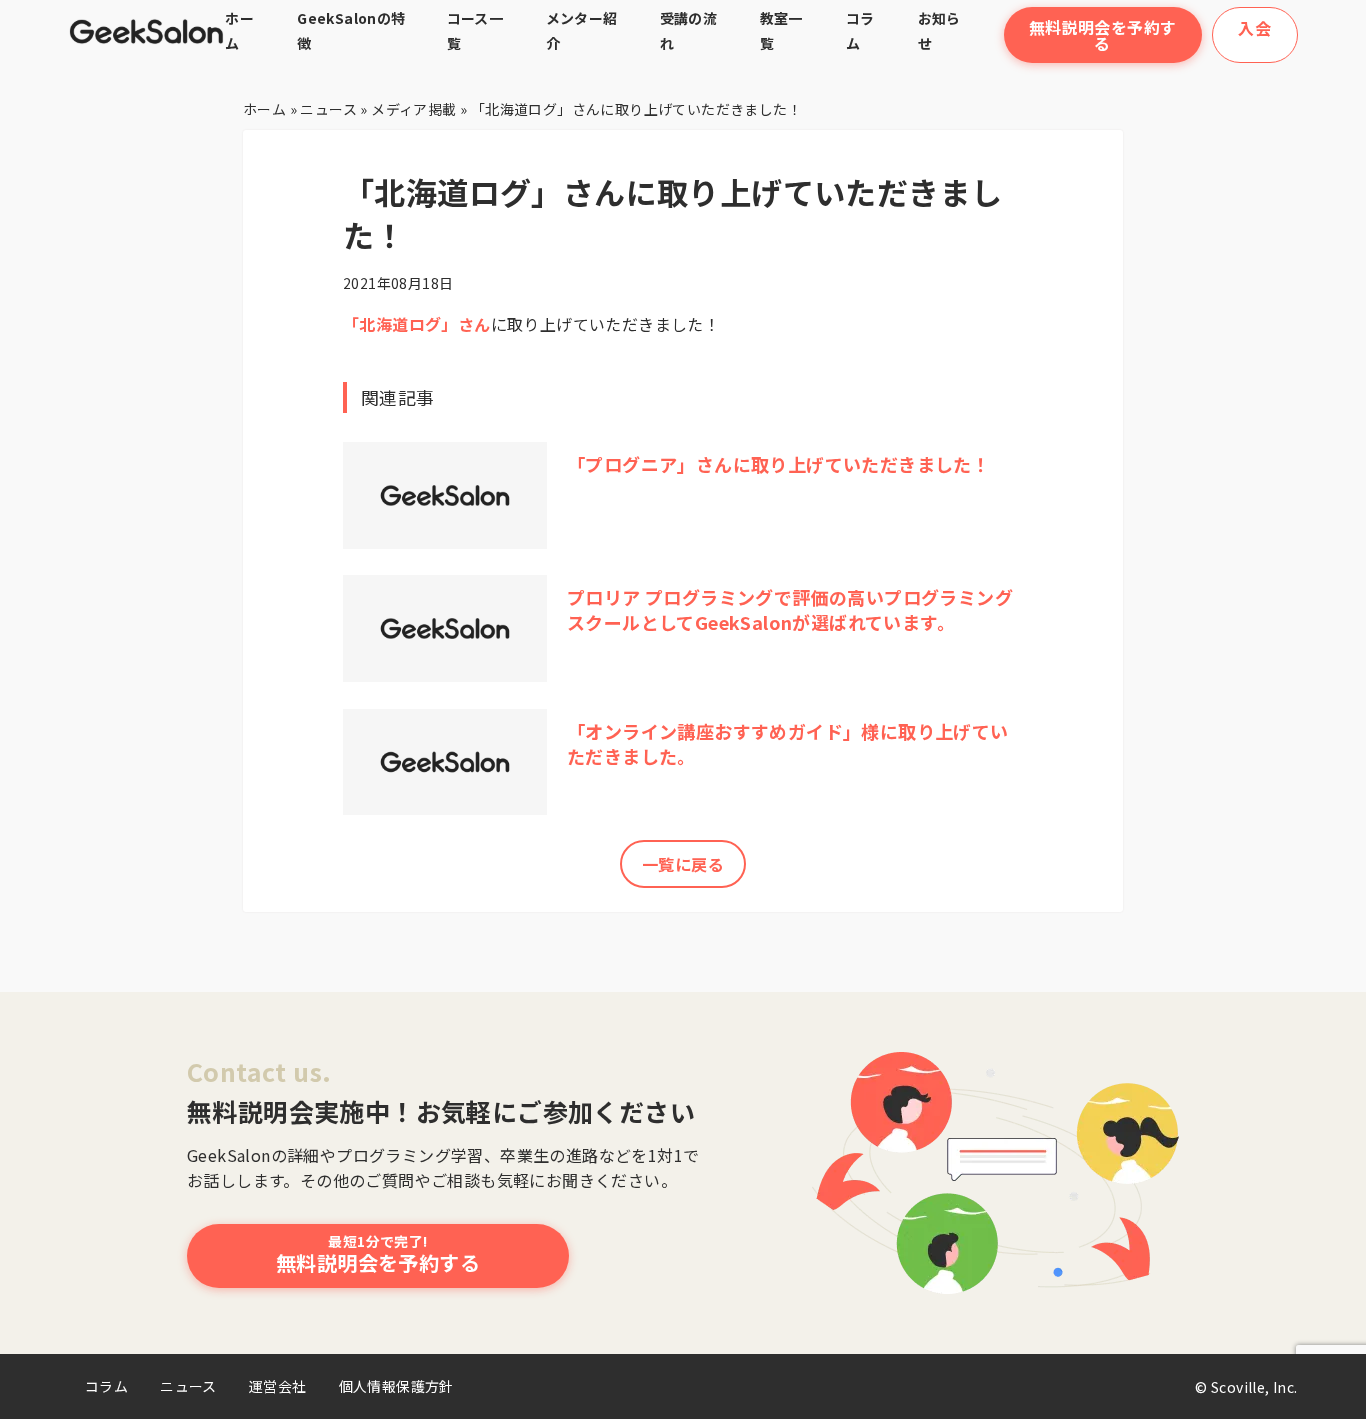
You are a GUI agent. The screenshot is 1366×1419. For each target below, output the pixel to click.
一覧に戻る (683, 864)
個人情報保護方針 (396, 1386)
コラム (106, 1386)
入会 (1254, 28)
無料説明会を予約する (1103, 35)
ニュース (188, 1386)
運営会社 (278, 1386)
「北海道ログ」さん (417, 324)
